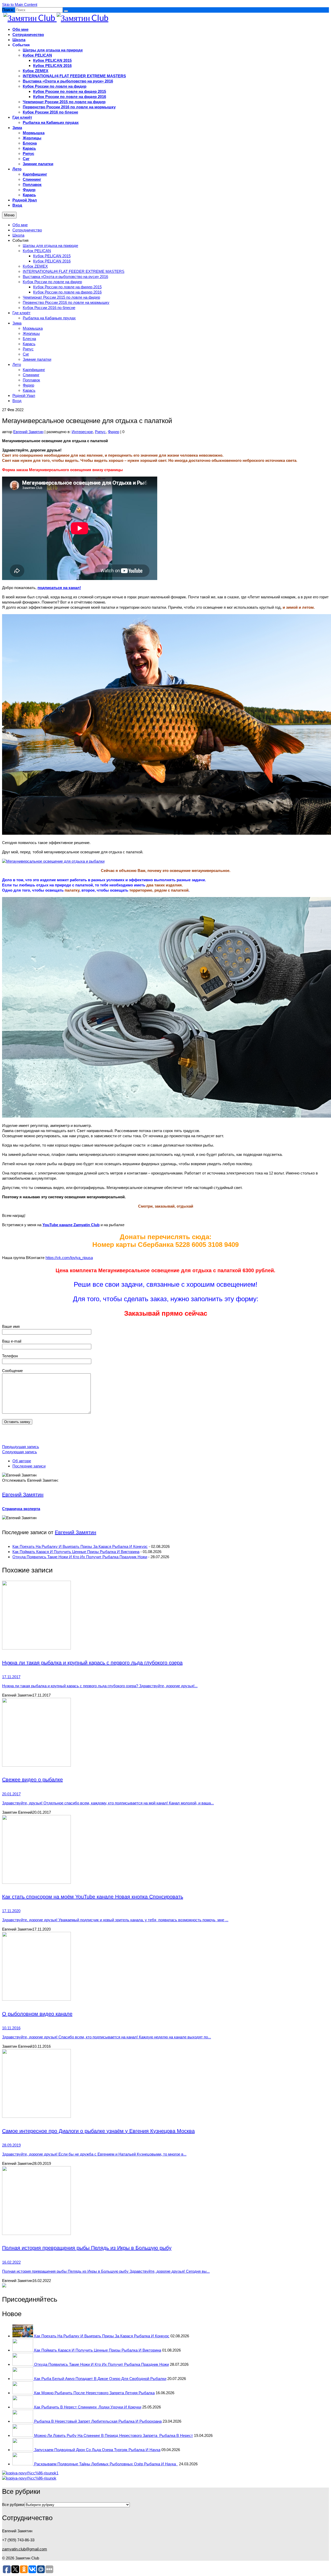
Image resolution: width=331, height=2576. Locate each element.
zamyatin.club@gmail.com (25, 2549)
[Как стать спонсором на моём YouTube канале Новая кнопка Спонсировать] (165, 1850)
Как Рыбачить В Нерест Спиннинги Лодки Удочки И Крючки (88, 2407)
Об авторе (22, 1461)
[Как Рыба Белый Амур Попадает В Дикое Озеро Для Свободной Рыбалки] (23, 2379)
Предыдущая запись (21, 1447)
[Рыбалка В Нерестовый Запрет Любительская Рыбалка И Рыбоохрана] (23, 2421)
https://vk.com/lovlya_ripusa (69, 1258)
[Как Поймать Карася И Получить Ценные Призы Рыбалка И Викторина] (23, 2350)
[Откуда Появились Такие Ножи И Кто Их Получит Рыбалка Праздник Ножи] (23, 2364)
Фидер (114, 432)
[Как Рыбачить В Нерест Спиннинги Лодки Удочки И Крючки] (23, 2407)
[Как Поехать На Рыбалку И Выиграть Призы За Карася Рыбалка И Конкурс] (23, 2336)
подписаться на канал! (59, 588)
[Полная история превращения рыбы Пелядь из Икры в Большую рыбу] (165, 2201)
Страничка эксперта (21, 1509)
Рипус (100, 432)
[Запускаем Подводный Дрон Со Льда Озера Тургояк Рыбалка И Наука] (23, 2450)
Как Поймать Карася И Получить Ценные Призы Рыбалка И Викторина (76, 1552)
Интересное (82, 432)
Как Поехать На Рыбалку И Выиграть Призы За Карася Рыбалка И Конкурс (80, 1546)
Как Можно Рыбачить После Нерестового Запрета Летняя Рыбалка (94, 2393)
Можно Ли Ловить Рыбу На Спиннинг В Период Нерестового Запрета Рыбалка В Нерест (114, 2435)
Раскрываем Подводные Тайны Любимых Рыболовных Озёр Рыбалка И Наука (106, 2464)
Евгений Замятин (28, 432)
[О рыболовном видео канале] (165, 1967)
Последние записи (29, 1466)
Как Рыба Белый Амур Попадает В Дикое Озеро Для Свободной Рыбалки (100, 2379)
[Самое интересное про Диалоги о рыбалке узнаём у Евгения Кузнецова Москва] (165, 2084)
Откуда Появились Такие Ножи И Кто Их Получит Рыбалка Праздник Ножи (80, 1557)
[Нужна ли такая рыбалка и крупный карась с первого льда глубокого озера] (165, 1616)
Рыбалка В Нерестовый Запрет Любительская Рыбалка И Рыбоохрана (98, 2421)
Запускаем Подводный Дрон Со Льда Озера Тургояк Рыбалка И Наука (97, 2450)
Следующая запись (20, 1452)
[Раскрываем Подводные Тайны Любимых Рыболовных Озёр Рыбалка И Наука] (23, 2464)
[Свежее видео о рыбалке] (165, 1733)
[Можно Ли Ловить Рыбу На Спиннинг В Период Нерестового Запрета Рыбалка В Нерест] (23, 2435)
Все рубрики (13, 2505)
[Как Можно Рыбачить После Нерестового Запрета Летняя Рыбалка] (23, 2393)
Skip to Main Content (20, 5)
